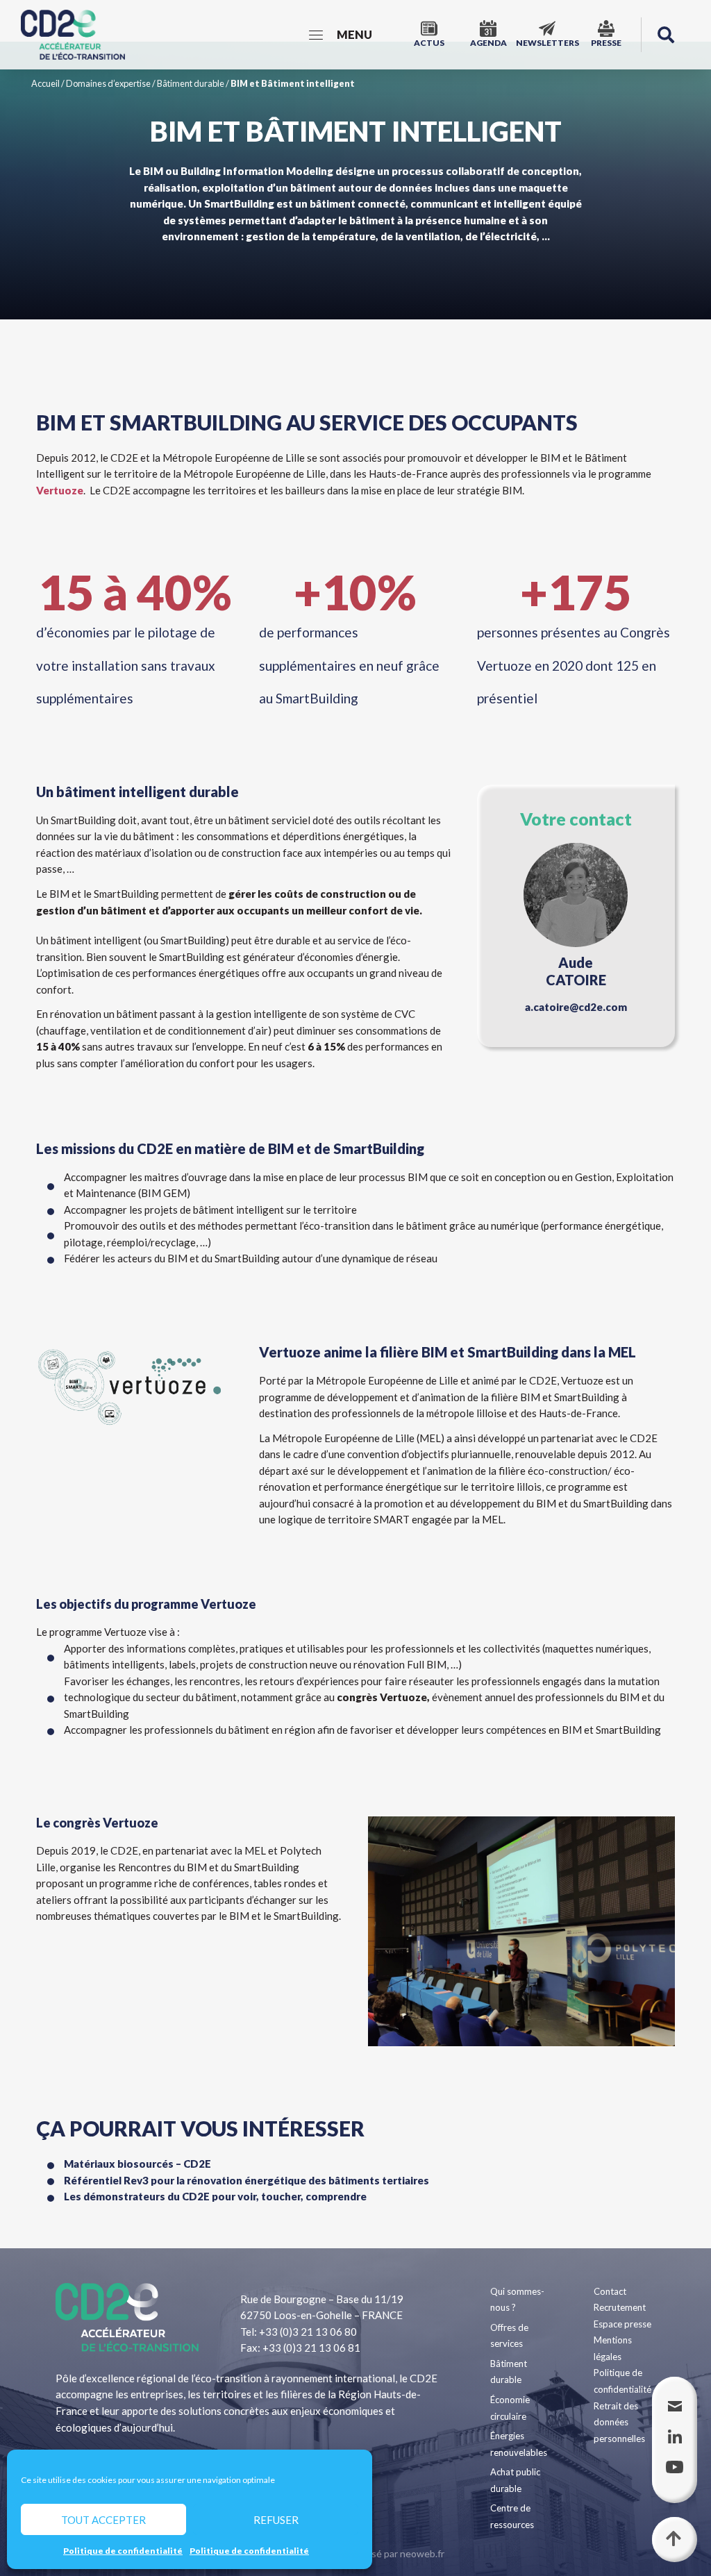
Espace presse (622, 2324)
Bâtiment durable (191, 83)
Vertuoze (60, 490)
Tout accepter (103, 2520)
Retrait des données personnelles (619, 2422)
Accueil (45, 83)
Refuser (276, 2520)
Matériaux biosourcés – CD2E (137, 2164)
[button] (666, 35)
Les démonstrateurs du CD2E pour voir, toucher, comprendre (215, 2196)
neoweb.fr (422, 2553)
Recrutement (620, 2307)
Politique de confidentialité (123, 2551)
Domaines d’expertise (108, 83)
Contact (610, 2291)
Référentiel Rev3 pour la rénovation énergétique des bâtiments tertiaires (246, 2180)
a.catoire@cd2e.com (576, 1007)
